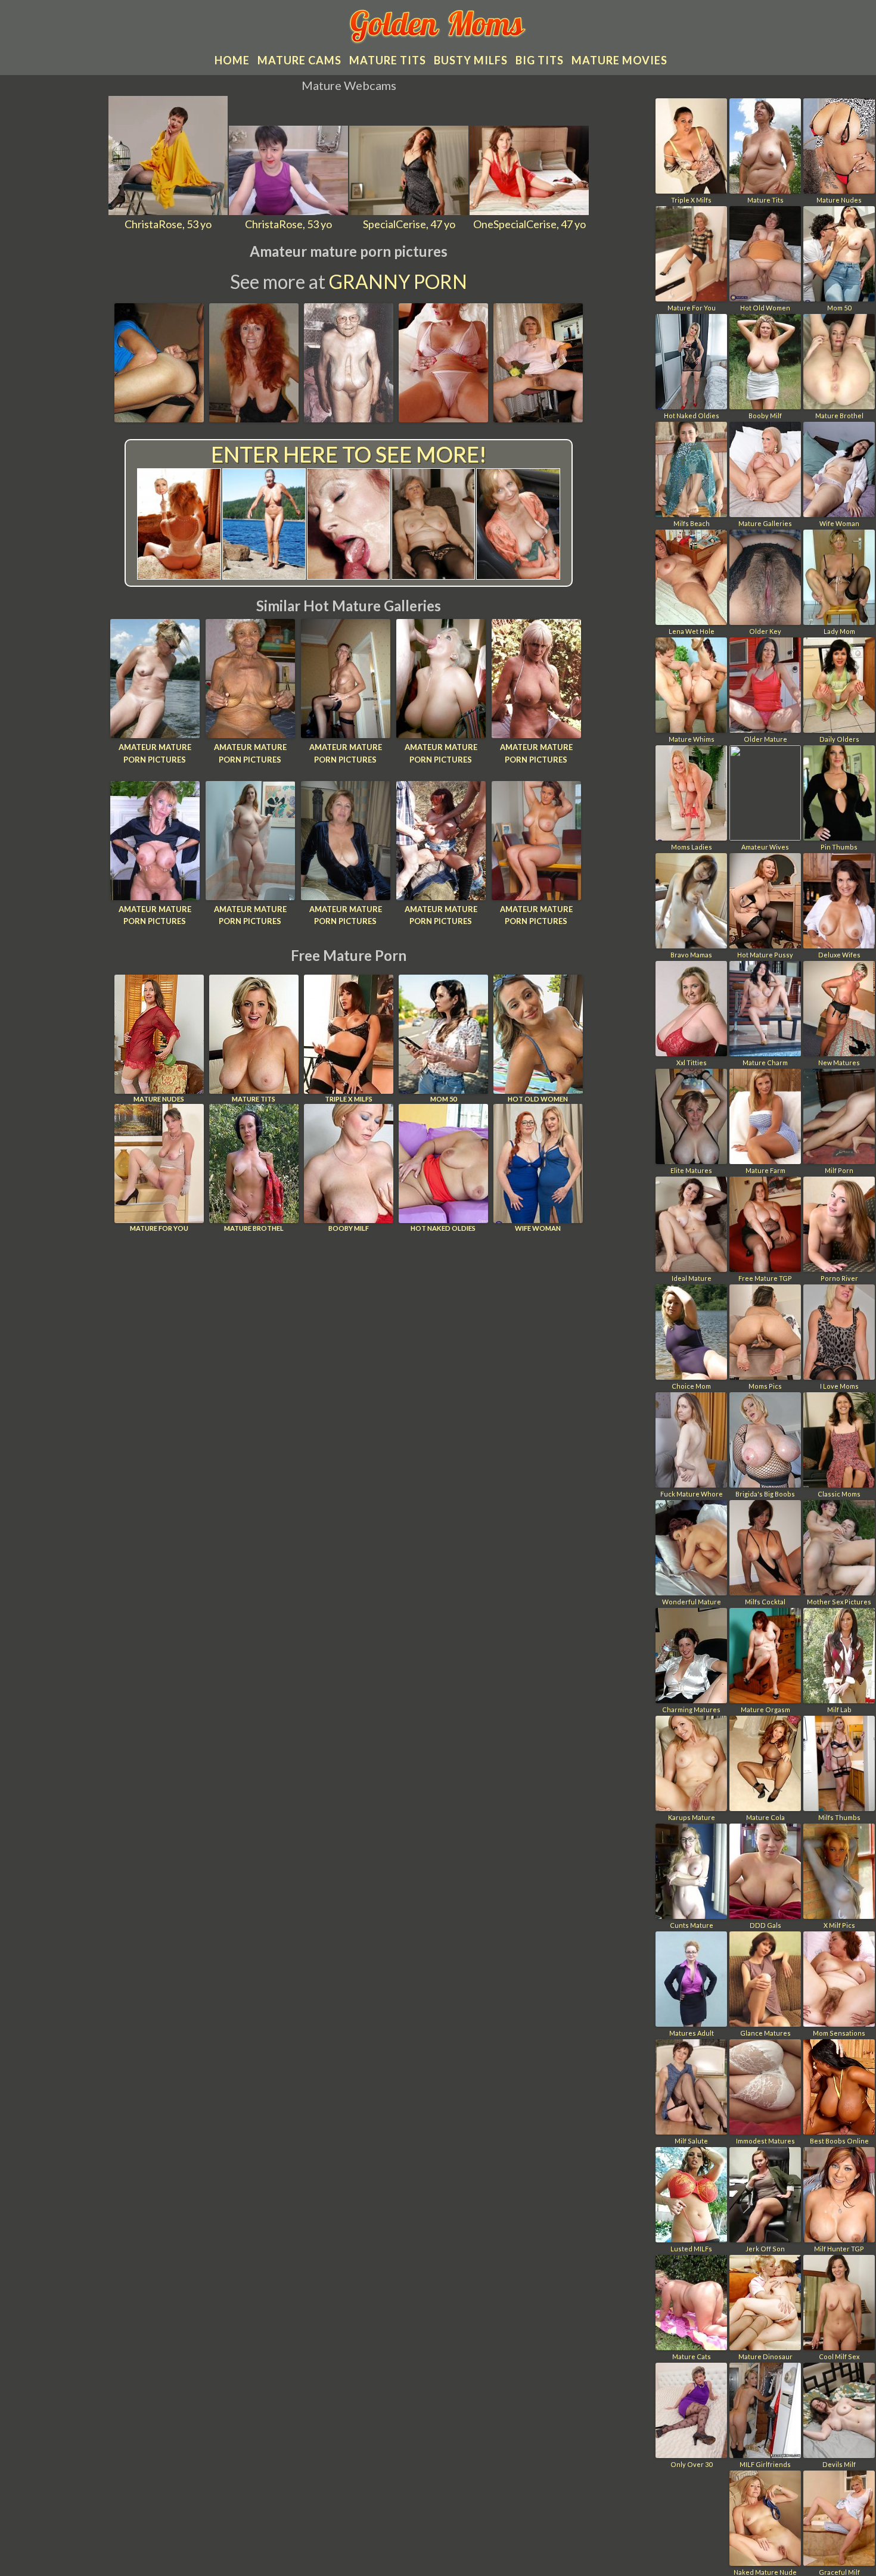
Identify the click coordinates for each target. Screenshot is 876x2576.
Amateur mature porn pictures (155, 753)
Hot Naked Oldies (443, 1228)
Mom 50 (443, 1099)
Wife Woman (538, 1228)
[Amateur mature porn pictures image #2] (254, 418)
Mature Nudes (159, 1099)
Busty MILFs (471, 60)
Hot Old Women (538, 1099)
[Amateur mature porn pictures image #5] (538, 418)
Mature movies (619, 60)
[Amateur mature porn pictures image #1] (159, 418)
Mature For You (159, 1228)
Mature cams (299, 60)
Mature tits (388, 60)
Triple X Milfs (349, 1099)
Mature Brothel (254, 1228)
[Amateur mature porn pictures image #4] (443, 418)
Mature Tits (254, 1099)
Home (232, 60)
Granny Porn (398, 281)
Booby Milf (349, 1228)
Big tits (540, 60)
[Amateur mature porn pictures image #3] (349, 418)
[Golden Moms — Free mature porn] (438, 28)
